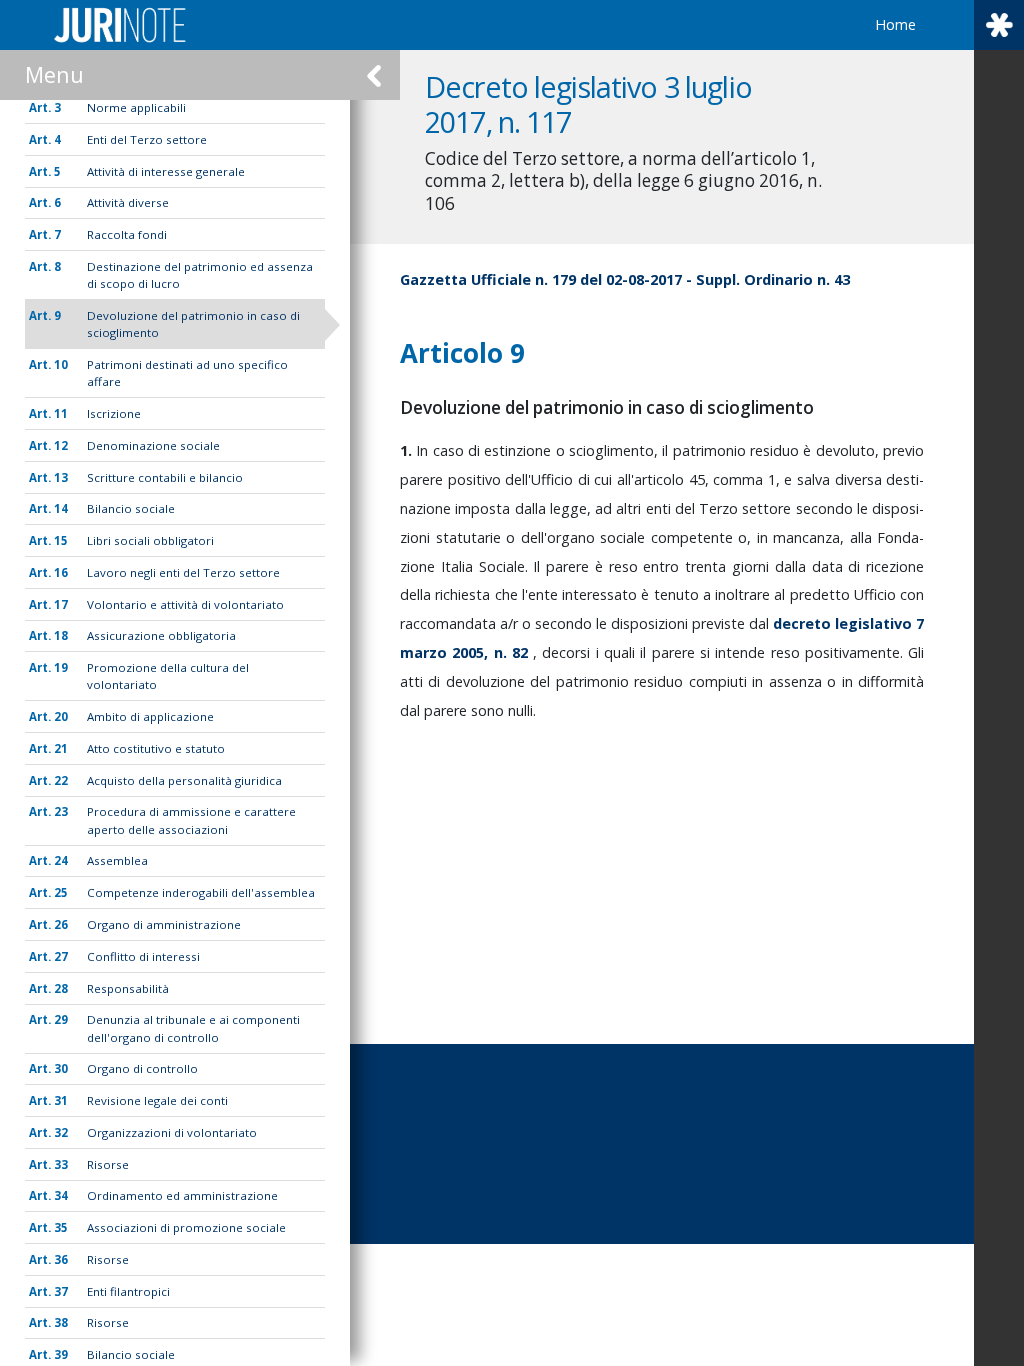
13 (61, 477)
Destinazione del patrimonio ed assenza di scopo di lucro (200, 275)
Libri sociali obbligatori (150, 540)
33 (61, 1164)
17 (61, 604)
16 (61, 572)
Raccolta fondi (127, 234)
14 (61, 508)
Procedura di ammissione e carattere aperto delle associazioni (191, 820)
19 (61, 667)
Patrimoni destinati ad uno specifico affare (187, 373)
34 (61, 1195)
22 (61, 780)
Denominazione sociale (153, 445)
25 (61, 892)
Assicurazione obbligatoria (161, 635)
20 (61, 716)
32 (61, 1132)
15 (61, 540)
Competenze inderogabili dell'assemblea (201, 892)
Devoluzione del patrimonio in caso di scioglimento (193, 324)
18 (61, 635)
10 (61, 364)
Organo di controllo (142, 1068)
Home (895, 24)
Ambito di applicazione (150, 716)
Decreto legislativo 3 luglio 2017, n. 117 (588, 104)
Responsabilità (128, 988)
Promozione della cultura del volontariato (168, 676)
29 (61, 1019)
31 (61, 1100)
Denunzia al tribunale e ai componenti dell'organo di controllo (193, 1028)
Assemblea (117, 860)
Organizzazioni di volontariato (172, 1132)
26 (61, 924)
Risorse (108, 1164)
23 (61, 811)
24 (61, 860)
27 (61, 956)
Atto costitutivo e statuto (156, 748)
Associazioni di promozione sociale (186, 1227)
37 (61, 1291)
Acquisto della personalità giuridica (184, 780)
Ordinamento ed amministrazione (182, 1195)
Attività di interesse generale (166, 171)
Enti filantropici (128, 1291)
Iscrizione (114, 413)
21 (61, 748)
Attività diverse (128, 202)
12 (61, 445)
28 (61, 988)
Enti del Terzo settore (147, 139)
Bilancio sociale (131, 508)
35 (61, 1227)
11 (61, 413)
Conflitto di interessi (143, 956)
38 (61, 1322)
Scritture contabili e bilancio (165, 477)
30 (61, 1068)
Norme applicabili (136, 107)
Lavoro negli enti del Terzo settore (183, 572)
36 (61, 1259)
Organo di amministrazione (164, 924)
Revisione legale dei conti (157, 1100)
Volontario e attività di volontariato (185, 604)
